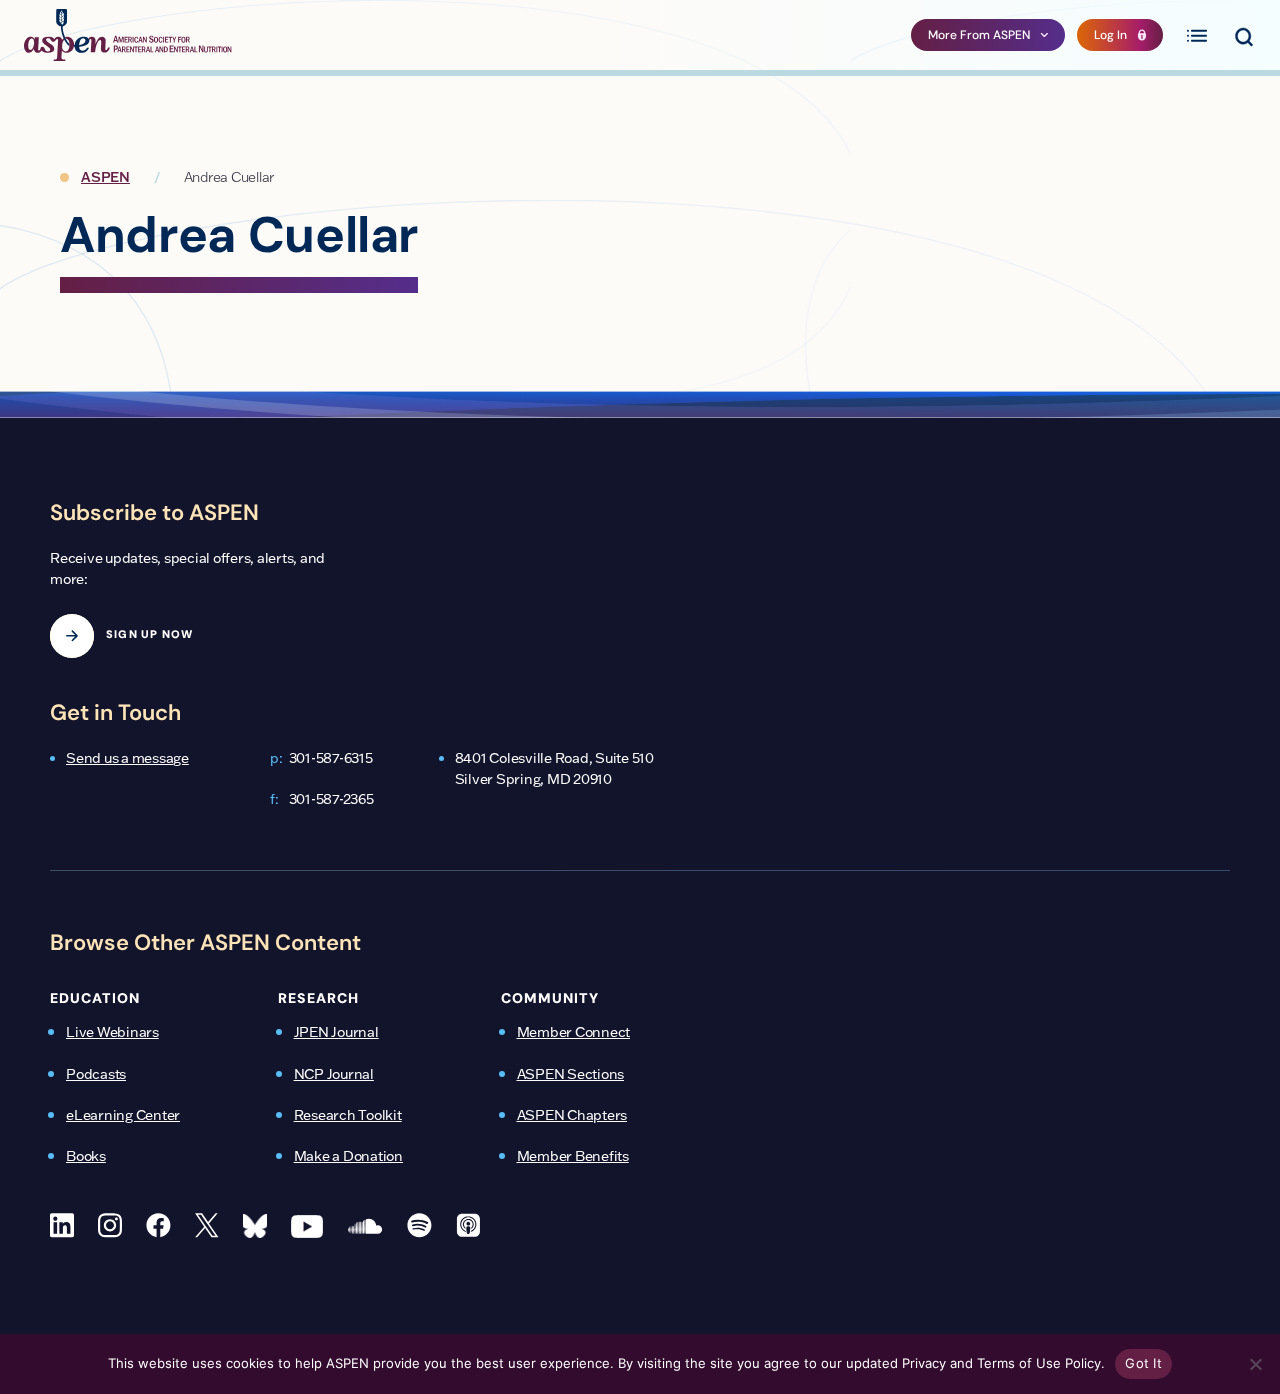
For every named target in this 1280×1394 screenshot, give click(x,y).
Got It (1143, 1363)
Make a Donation (348, 1156)
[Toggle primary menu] (1197, 35)
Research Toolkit (348, 1115)
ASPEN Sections (571, 1074)
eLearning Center (123, 1115)
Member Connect (574, 1032)
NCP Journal (334, 1074)
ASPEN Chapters (572, 1115)
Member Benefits (573, 1156)
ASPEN (105, 177)
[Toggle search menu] (1243, 35)
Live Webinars (112, 1032)
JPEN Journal (336, 1032)
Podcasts (96, 1074)
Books (86, 1156)
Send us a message (127, 758)
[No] (1255, 1364)
